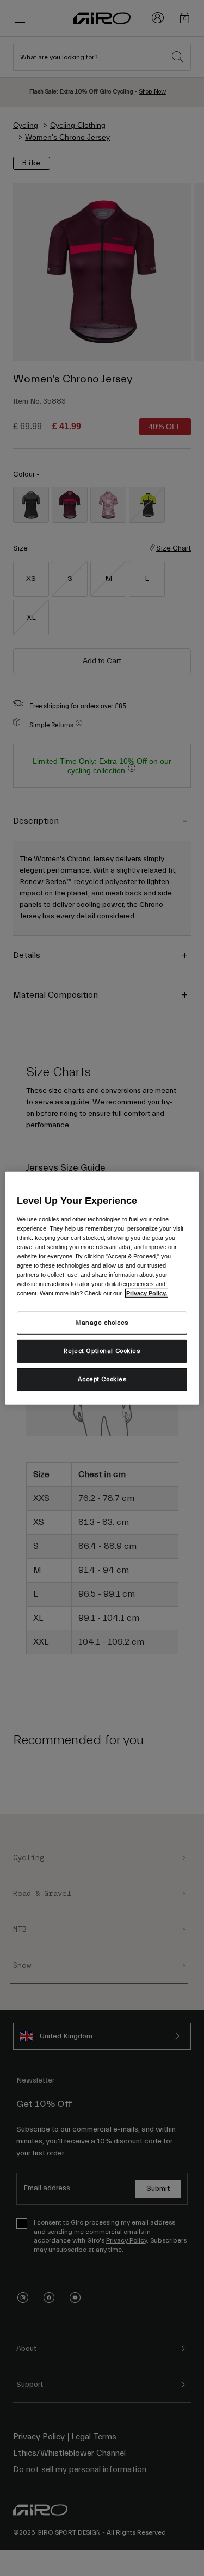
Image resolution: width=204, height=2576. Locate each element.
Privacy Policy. (147, 1293)
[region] (102, 1288)
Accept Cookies (102, 1379)
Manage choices (102, 1323)
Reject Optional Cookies (102, 1351)
